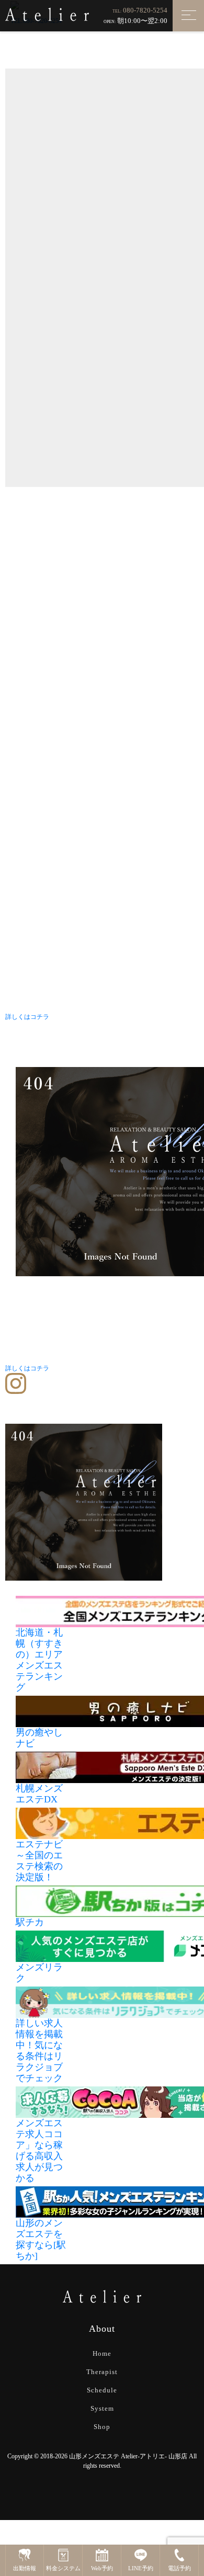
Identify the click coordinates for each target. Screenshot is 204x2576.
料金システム (63, 2568)
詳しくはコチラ (27, 1017)
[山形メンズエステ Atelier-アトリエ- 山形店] (47, 14)
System (102, 2408)
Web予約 (102, 2568)
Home (102, 2353)
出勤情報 (25, 2568)
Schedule (102, 2390)
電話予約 (179, 2568)
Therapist (102, 2372)
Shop (102, 2427)
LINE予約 (141, 2568)
